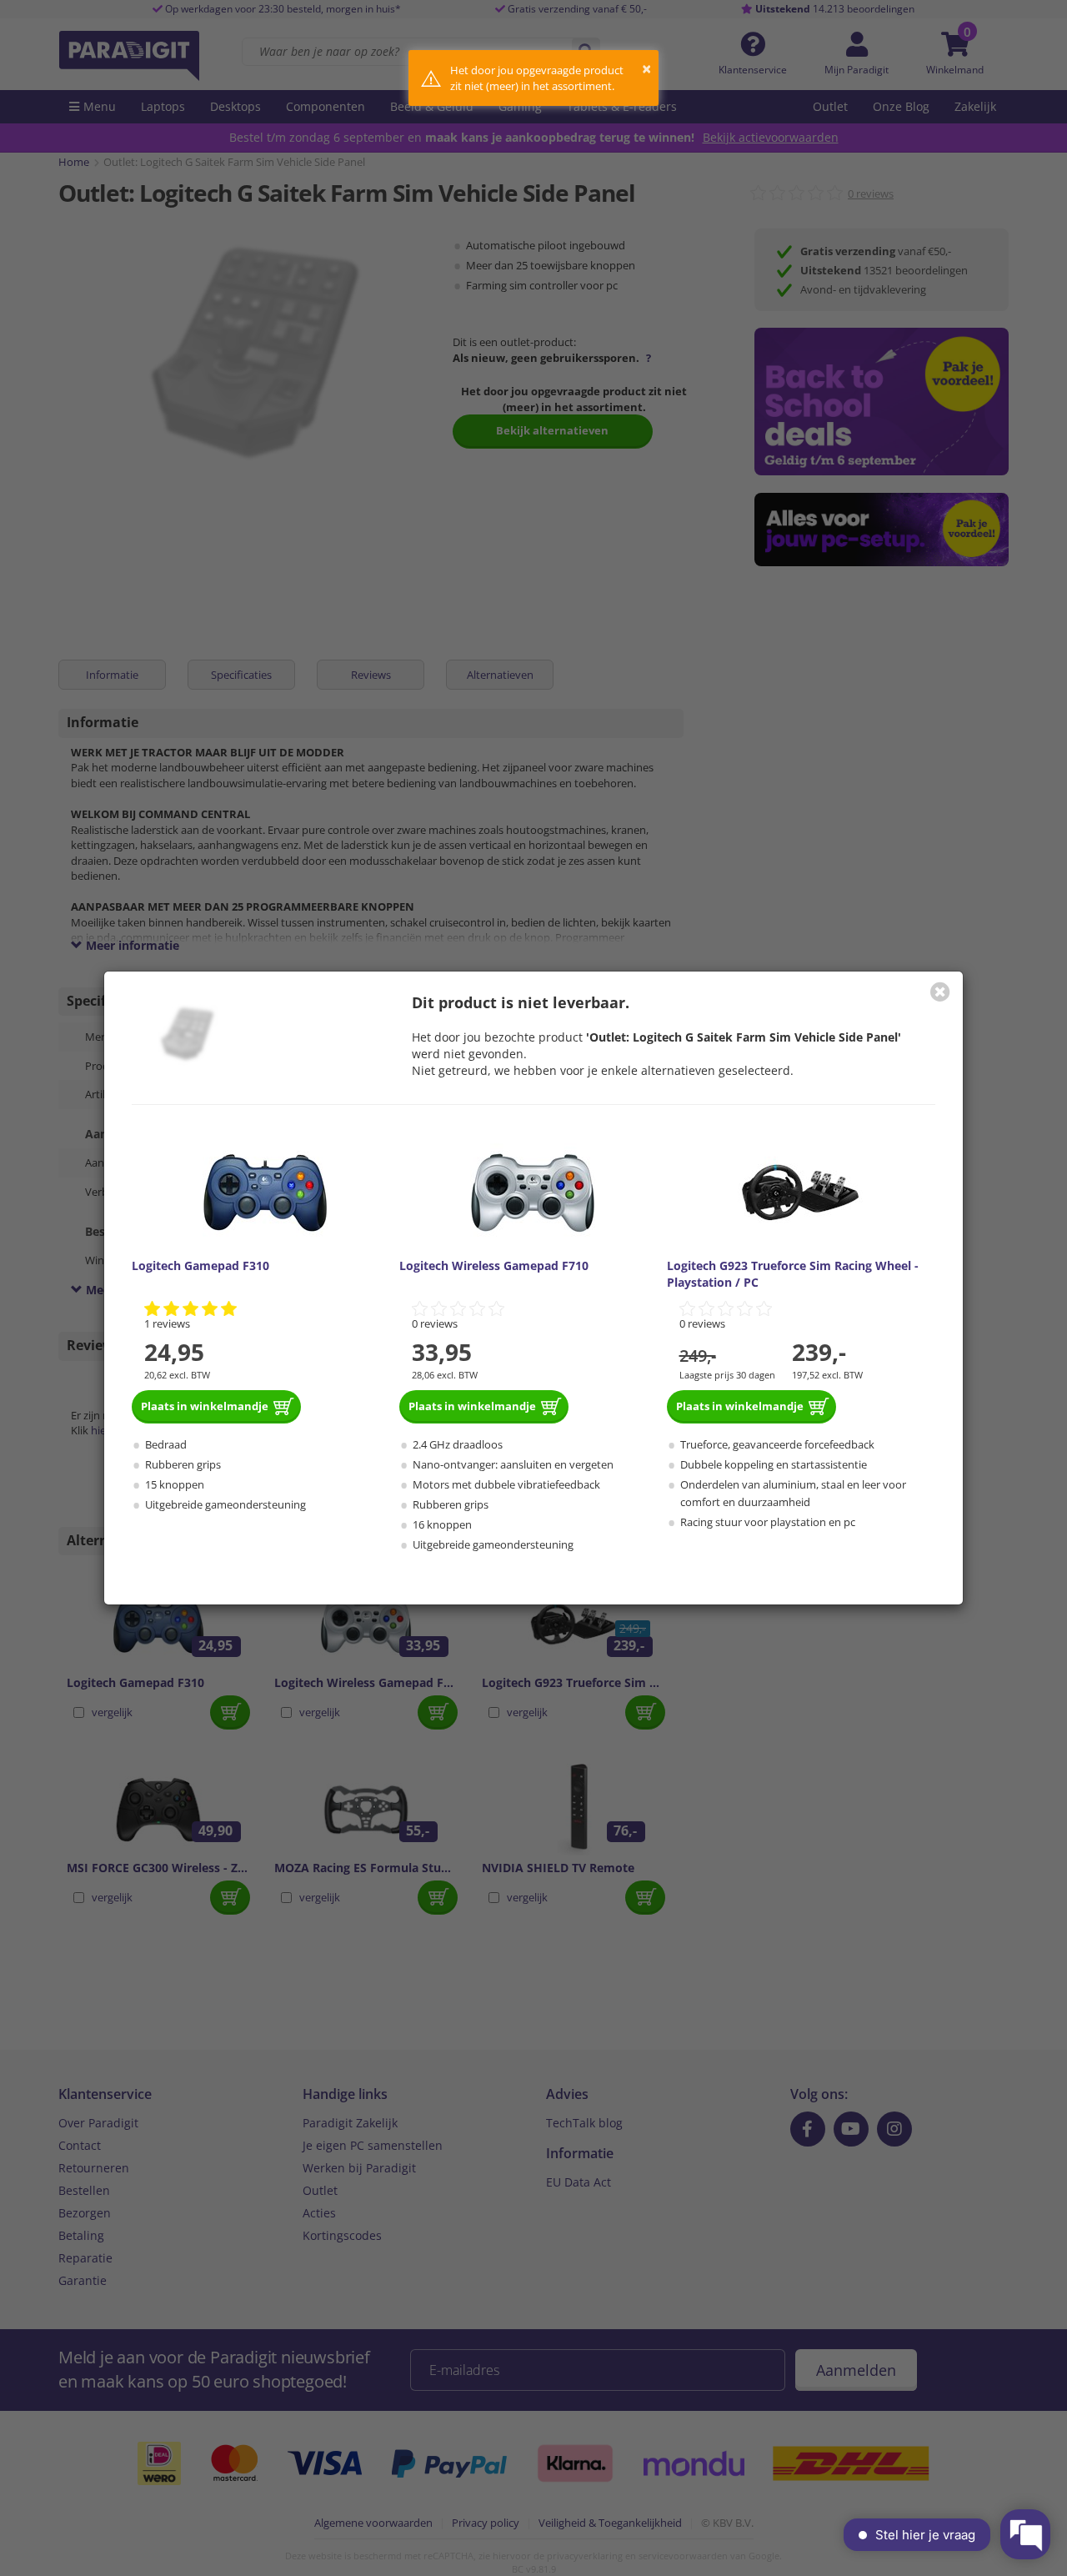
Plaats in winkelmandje (205, 1406)
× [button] (646, 69)
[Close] (940, 992)
